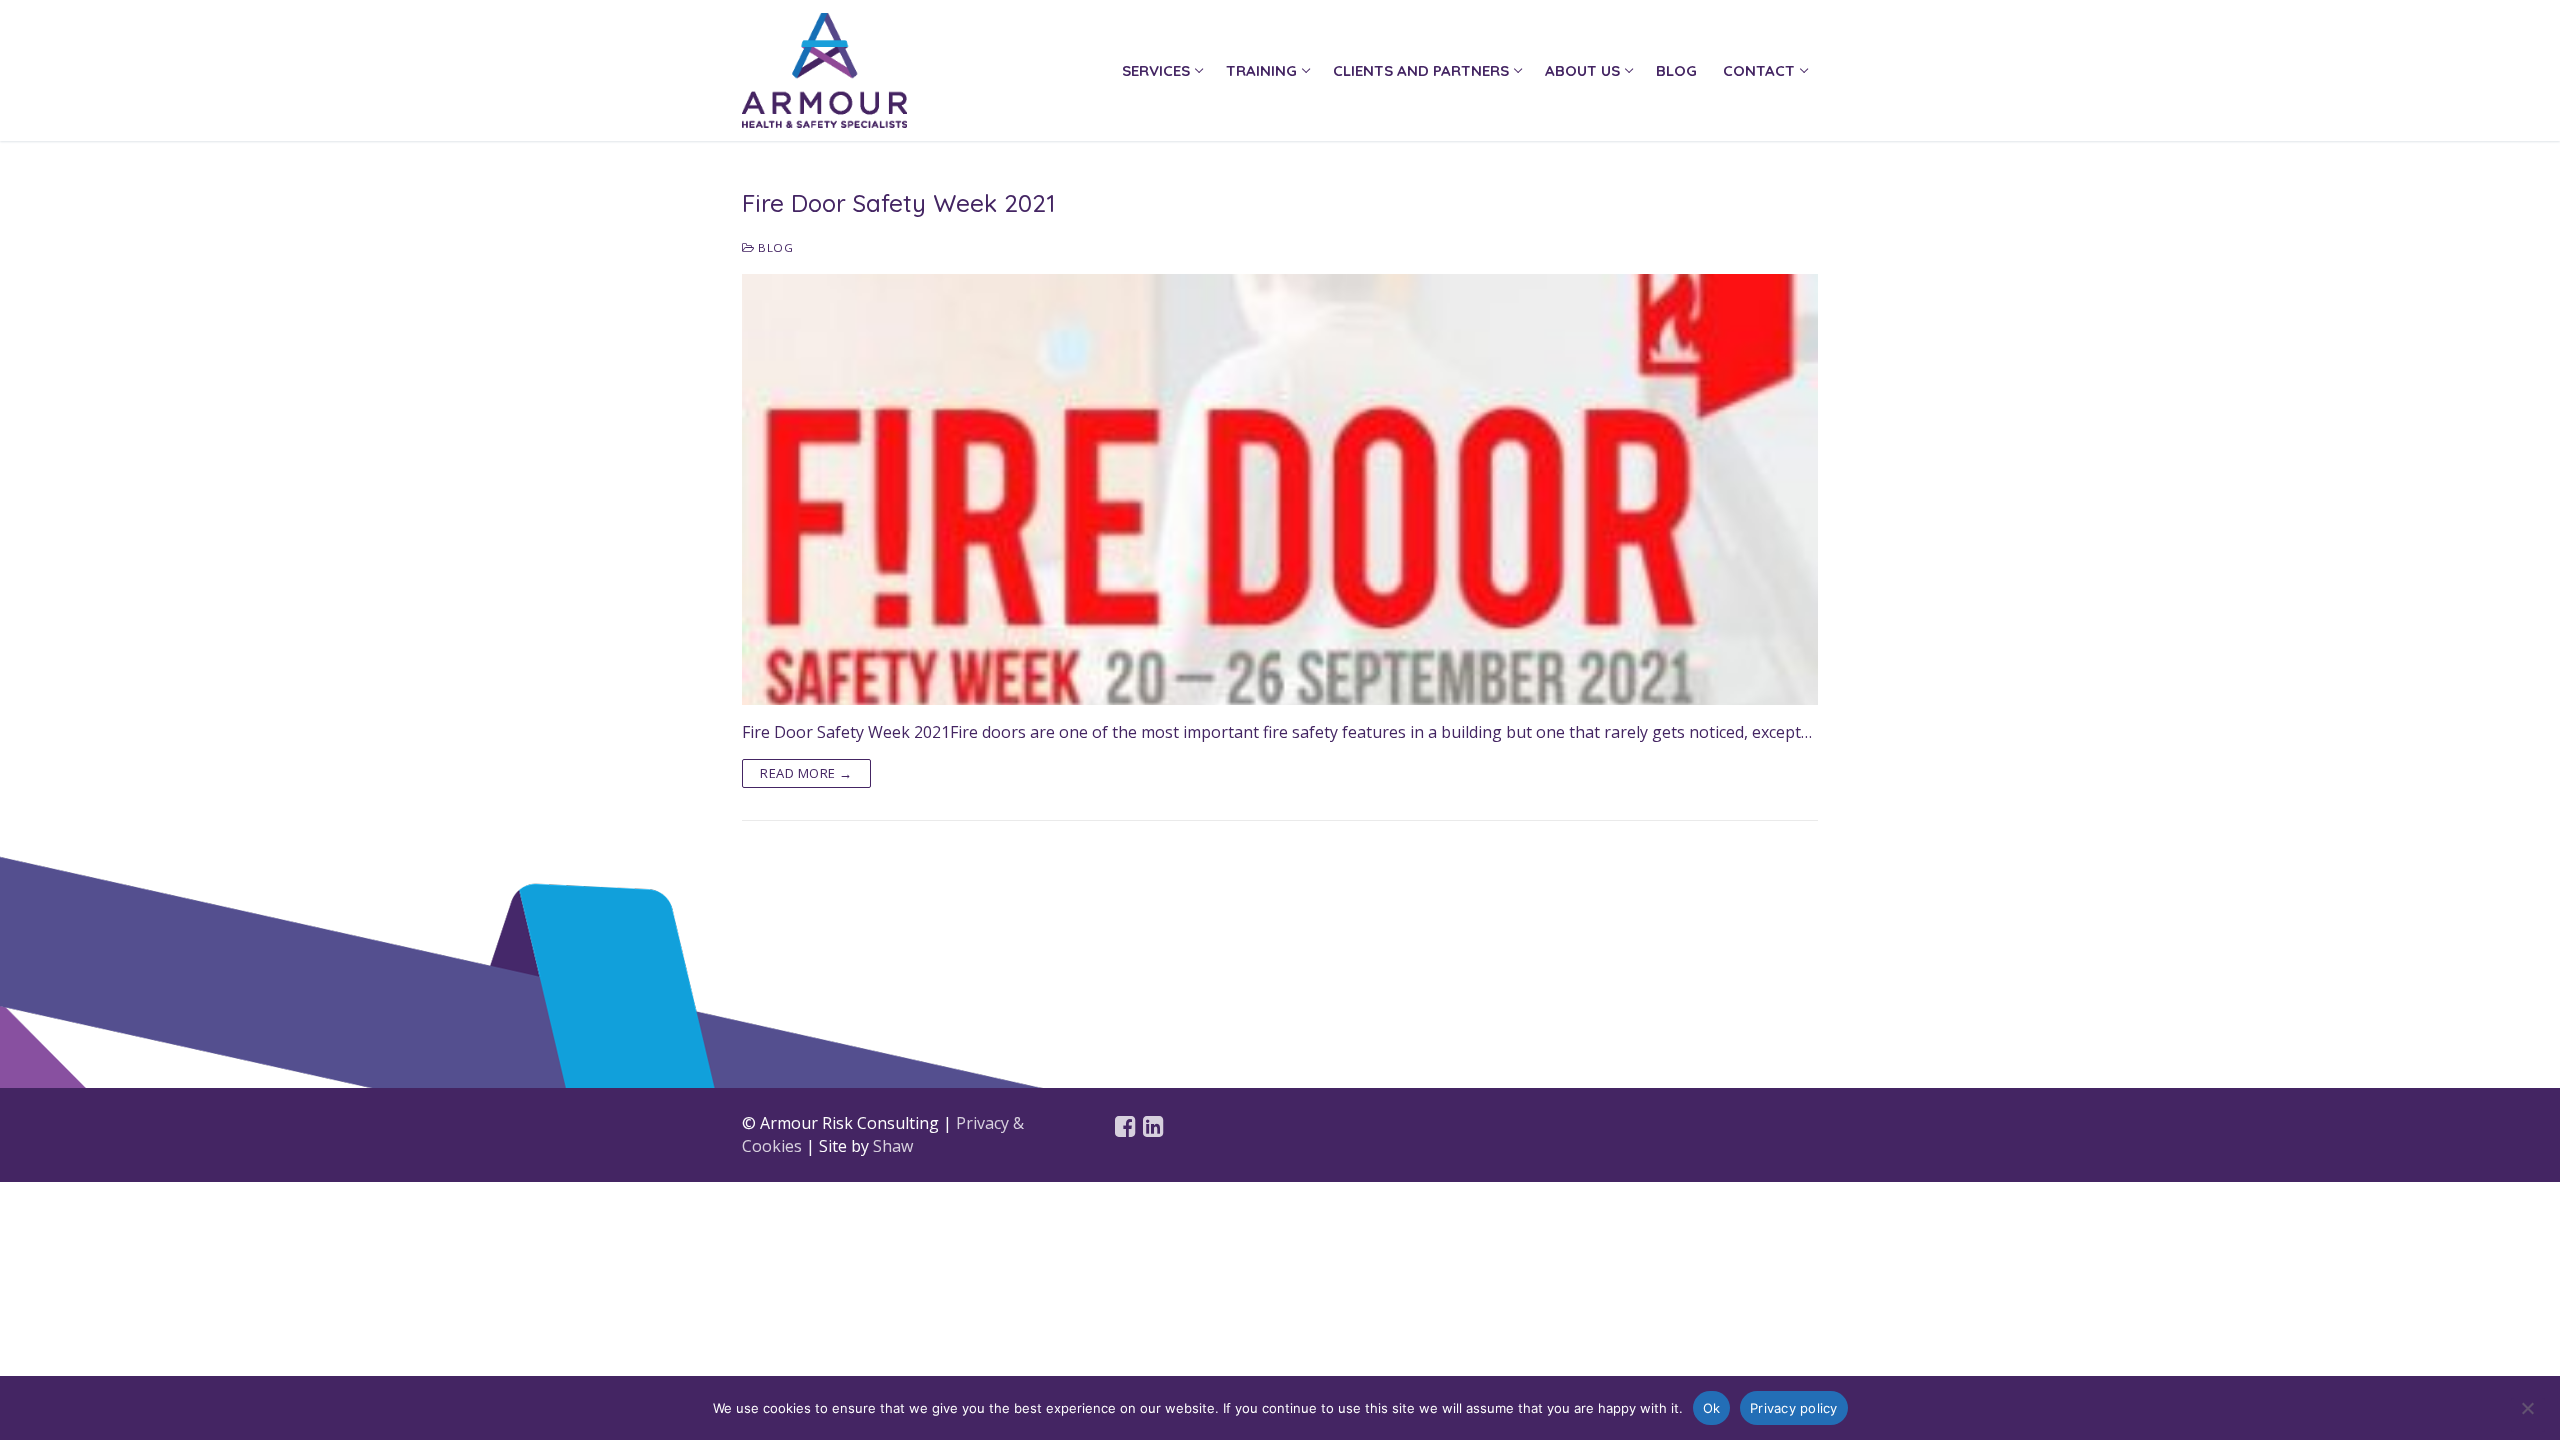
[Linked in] (1153, 1126)
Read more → (806, 773)
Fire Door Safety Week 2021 (898, 203)
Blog (774, 247)
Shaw (893, 1146)
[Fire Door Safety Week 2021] (1280, 489)
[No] (2528, 1415)
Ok (1712, 1408)
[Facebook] (1125, 1126)
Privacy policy (1794, 1408)
